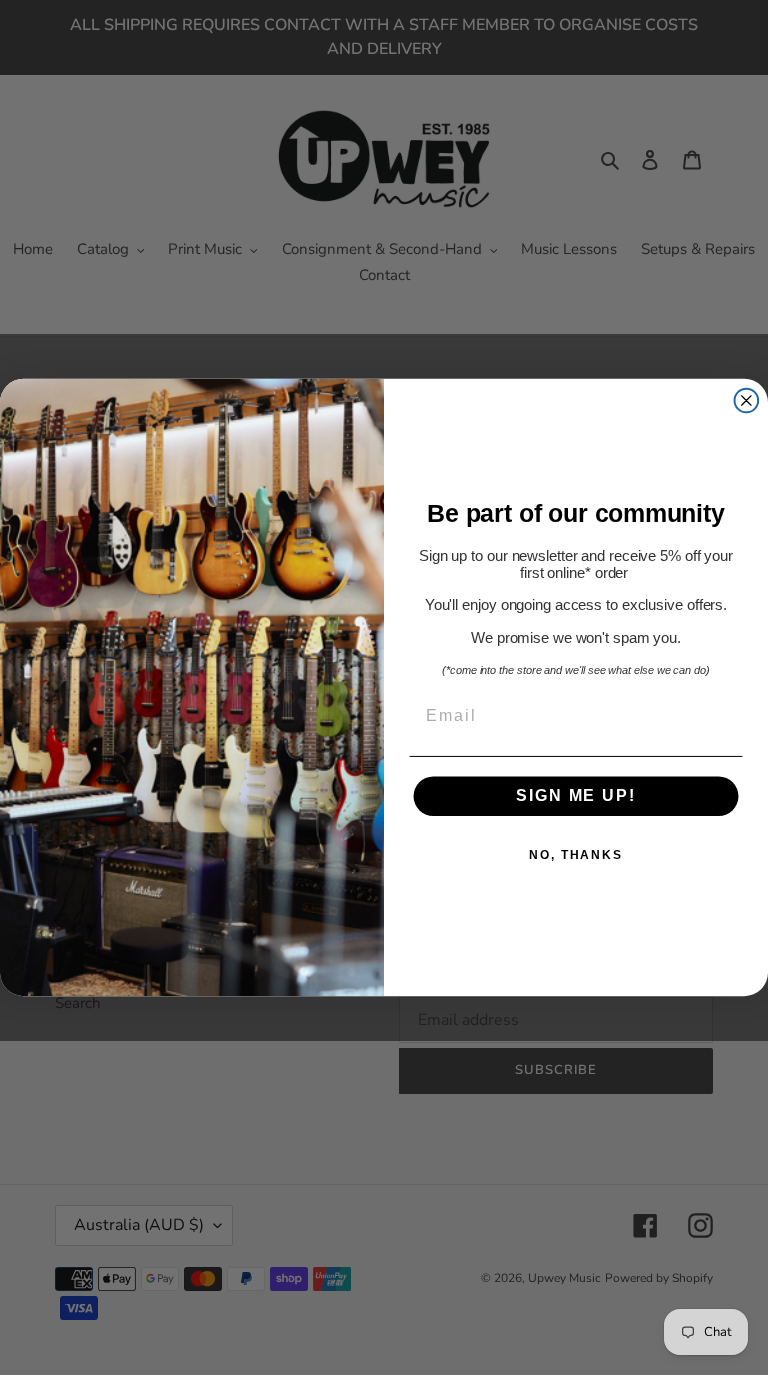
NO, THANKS (576, 856)
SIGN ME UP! (575, 796)
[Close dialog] (747, 401)
